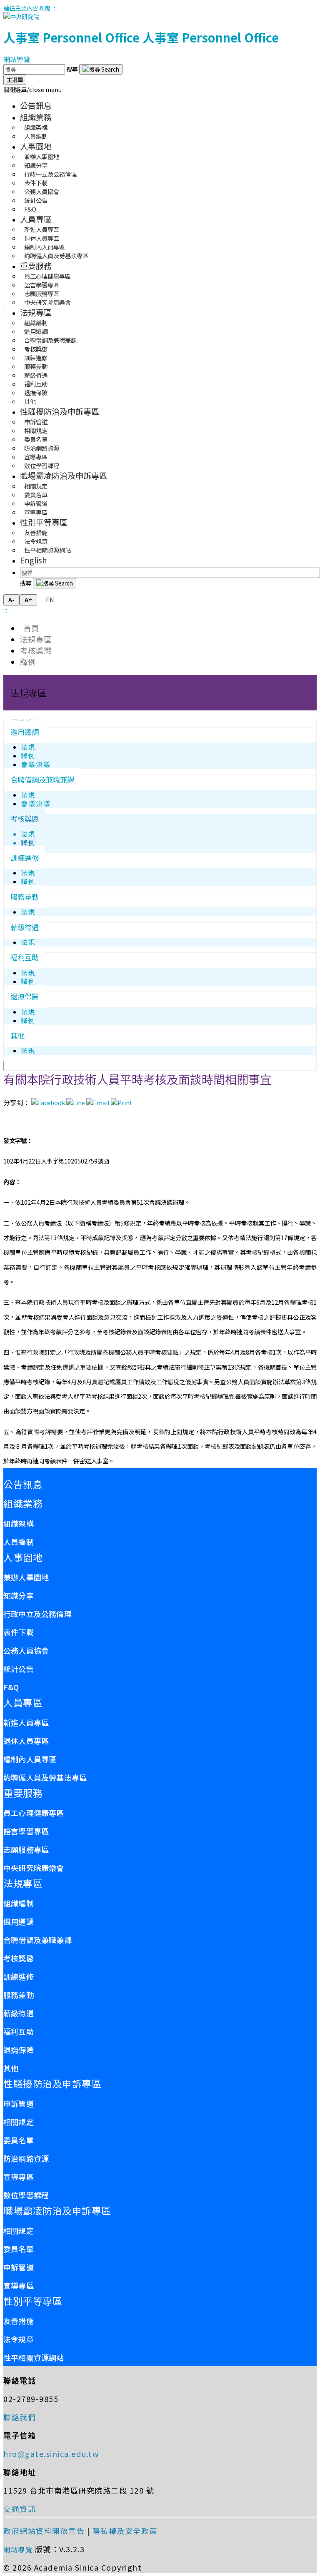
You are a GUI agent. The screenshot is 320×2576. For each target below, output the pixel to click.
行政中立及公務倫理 (37, 1614)
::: (53, 8)
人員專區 (36, 219)
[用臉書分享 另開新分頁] (48, 1102)
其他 (30, 401)
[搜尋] (101, 69)
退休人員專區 (26, 1741)
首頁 (30, 628)
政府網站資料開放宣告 (44, 2531)
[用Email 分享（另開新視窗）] (98, 1102)
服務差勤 (25, 897)
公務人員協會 (26, 1650)
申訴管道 (19, 2103)
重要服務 (36, 266)
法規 (28, 747)
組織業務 (36, 117)
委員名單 (19, 2140)
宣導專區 (36, 512)
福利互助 (25, 957)
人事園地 (36, 146)
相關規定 (19, 2122)
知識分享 (19, 1595)
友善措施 (19, 2321)
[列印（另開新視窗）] (122, 1102)
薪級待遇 (25, 927)
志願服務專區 (26, 1849)
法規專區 (36, 312)
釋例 (28, 661)
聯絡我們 (20, 2417)
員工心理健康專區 (34, 1813)
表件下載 (19, 1632)
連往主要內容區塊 (27, 8)
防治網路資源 (26, 2158)
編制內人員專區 (30, 1759)
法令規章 (19, 2339)
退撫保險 (25, 996)
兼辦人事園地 (26, 1577)
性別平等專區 (44, 522)
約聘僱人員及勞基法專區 (56, 255)
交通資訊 (20, 2509)
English (34, 560)
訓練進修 (25, 858)
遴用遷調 (25, 732)
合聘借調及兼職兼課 (42, 779)
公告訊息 (36, 105)
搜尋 (73, 69)
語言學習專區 (26, 1831)
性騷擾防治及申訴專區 (60, 411)
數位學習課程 (42, 465)
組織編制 (19, 1903)
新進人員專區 (26, 1722)
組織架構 (19, 1523)
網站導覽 (17, 59)
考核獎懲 (36, 650)
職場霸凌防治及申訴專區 (64, 476)
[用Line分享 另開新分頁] (76, 1102)
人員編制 (36, 136)
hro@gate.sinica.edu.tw (51, 2454)
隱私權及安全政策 (125, 2531)
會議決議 (36, 764)
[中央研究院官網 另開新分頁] (21, 16)
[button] (32, 89)
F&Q (30, 209)
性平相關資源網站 (47, 550)
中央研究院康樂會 (47, 302)
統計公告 (19, 1669)
